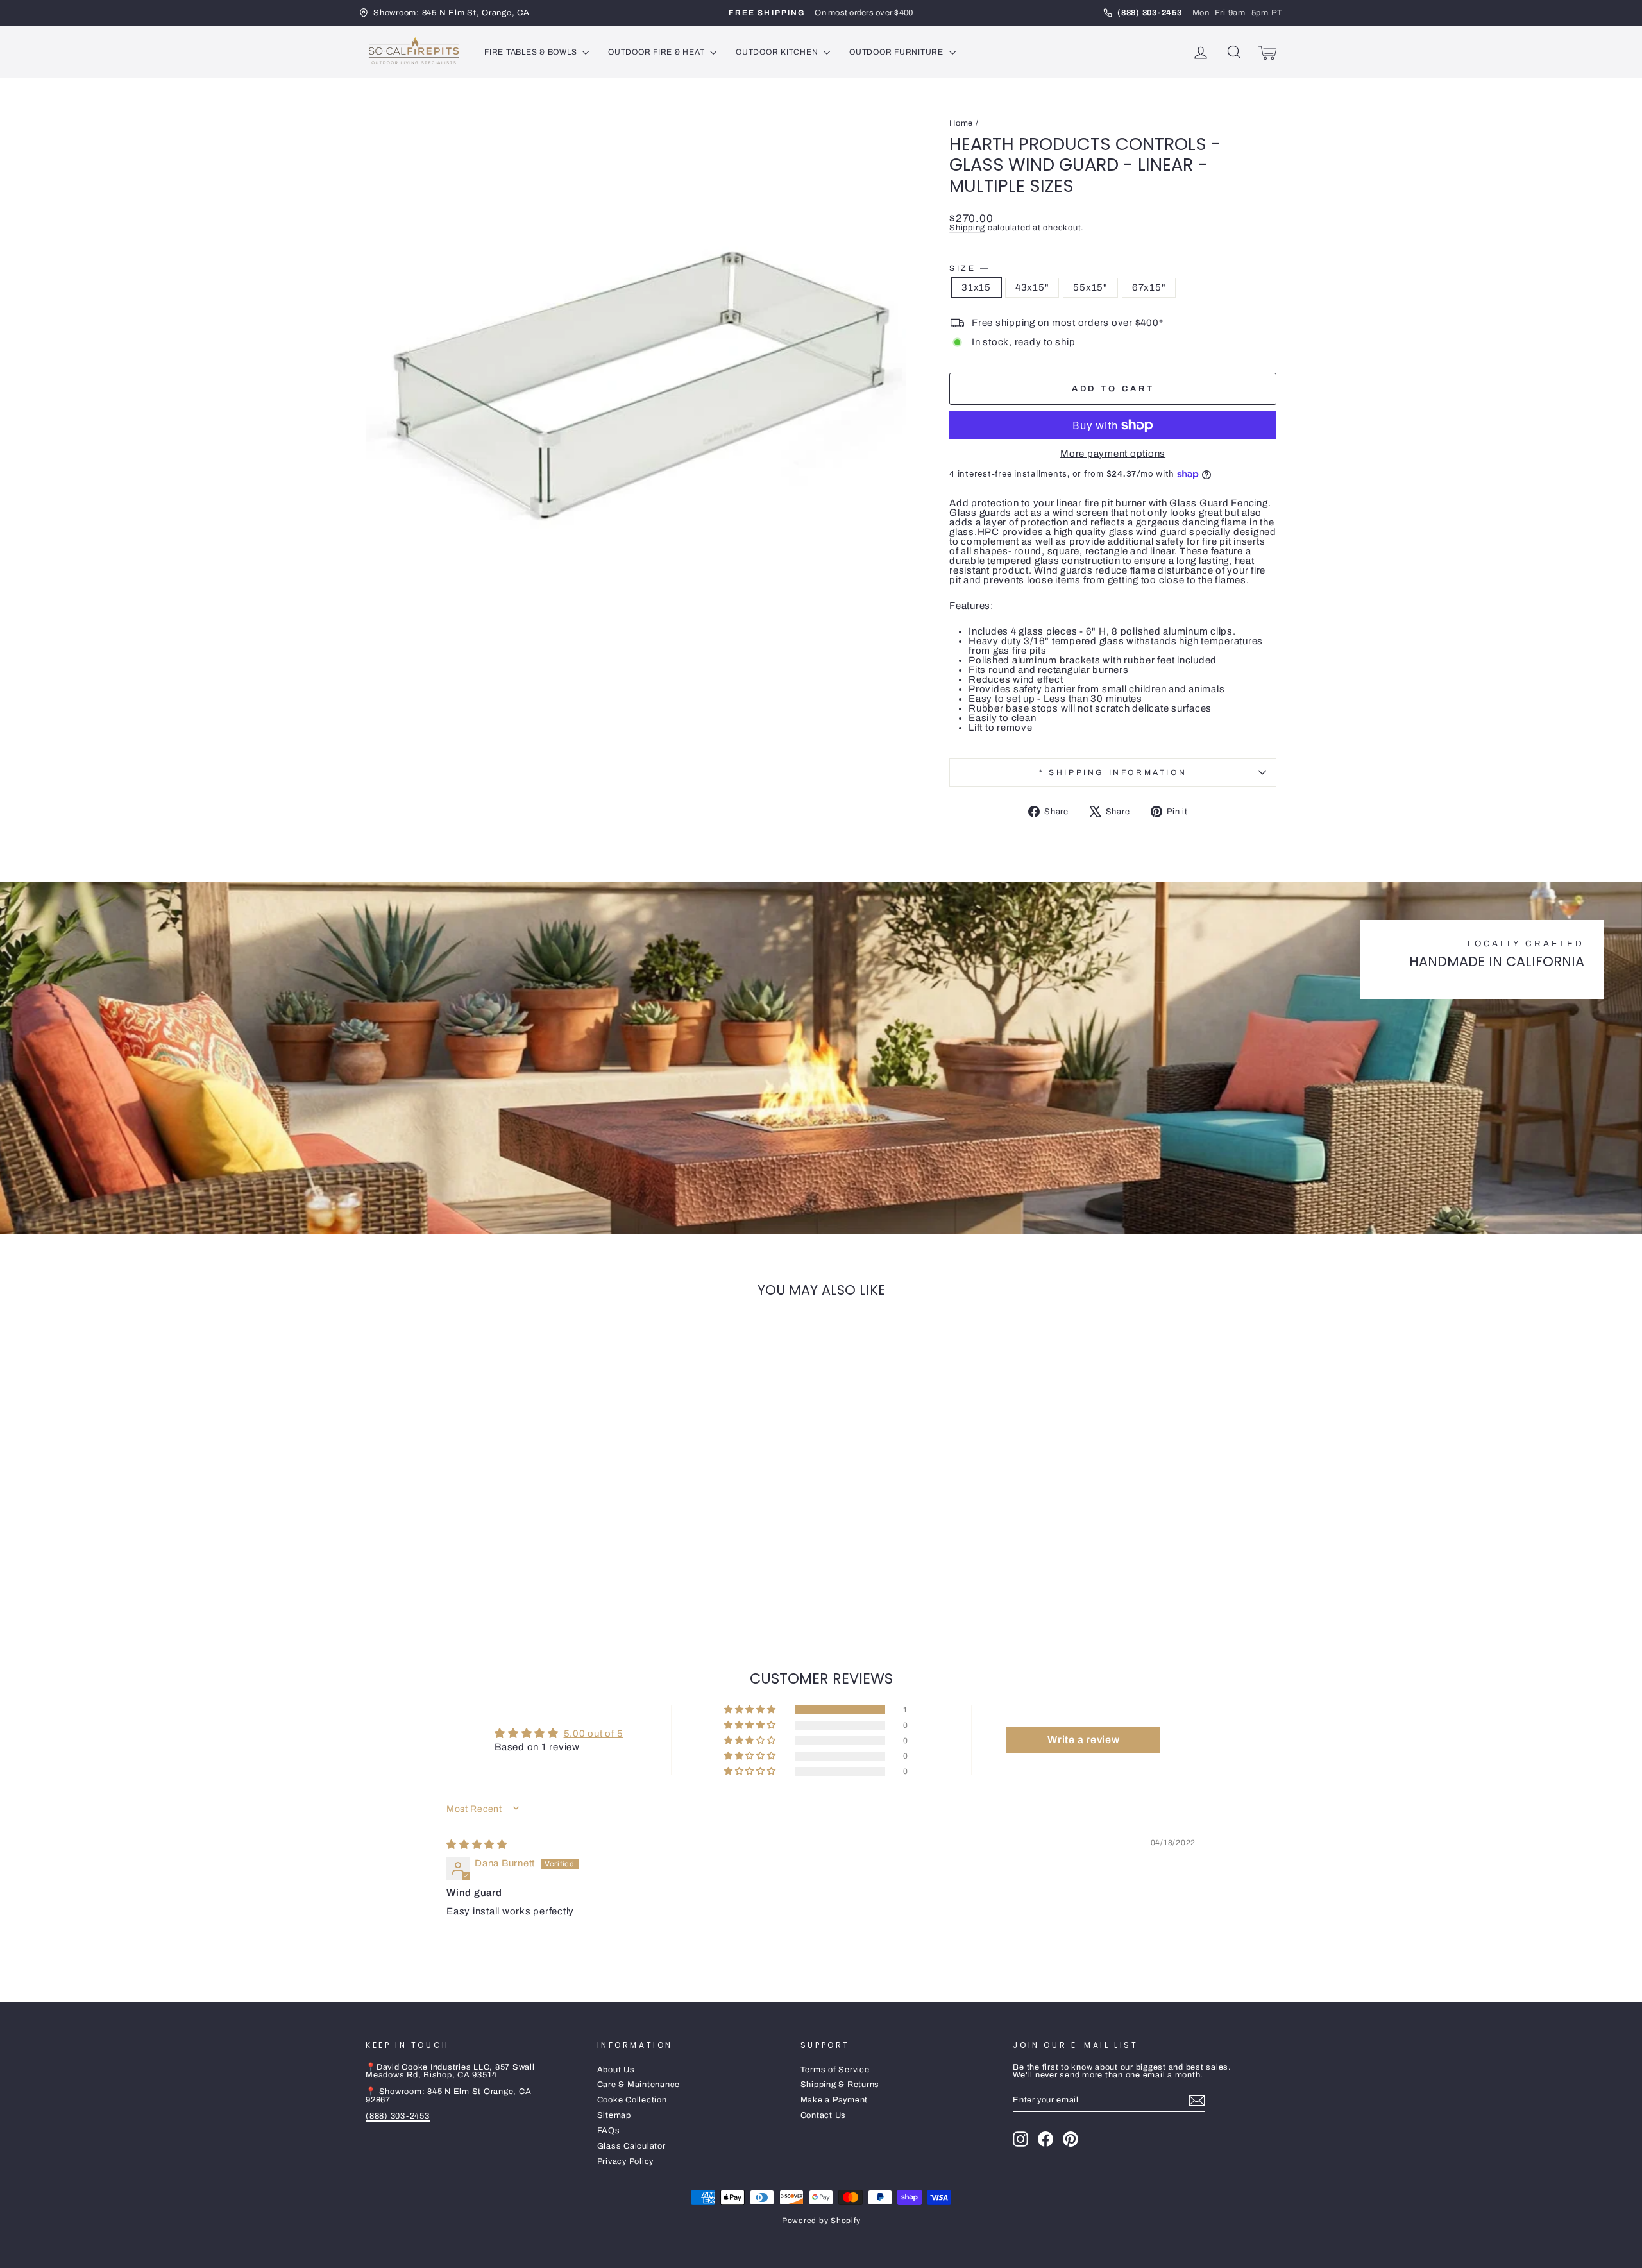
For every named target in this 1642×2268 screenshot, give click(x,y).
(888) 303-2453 (398, 2116)
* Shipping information (1113, 772)
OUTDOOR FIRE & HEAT (657, 52)
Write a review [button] (1084, 1740)
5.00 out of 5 (594, 1734)
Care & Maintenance (639, 2085)
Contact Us (824, 2115)
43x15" (1032, 287)
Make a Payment (834, 2100)
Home (961, 123)
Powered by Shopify (821, 2221)
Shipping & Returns (840, 2085)
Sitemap (614, 2115)
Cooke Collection (632, 2100)
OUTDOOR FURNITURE (898, 52)
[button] (751, 1710)
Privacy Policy (626, 2161)
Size (969, 268)
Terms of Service (835, 2070)
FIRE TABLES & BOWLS (532, 52)
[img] (477, 1845)
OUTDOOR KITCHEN (778, 52)
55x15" (1090, 287)
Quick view (474, 1535)
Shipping (967, 228)
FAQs (609, 2131)
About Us (616, 2070)
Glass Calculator (631, 2146)
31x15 (976, 287)
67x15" (1149, 287)
